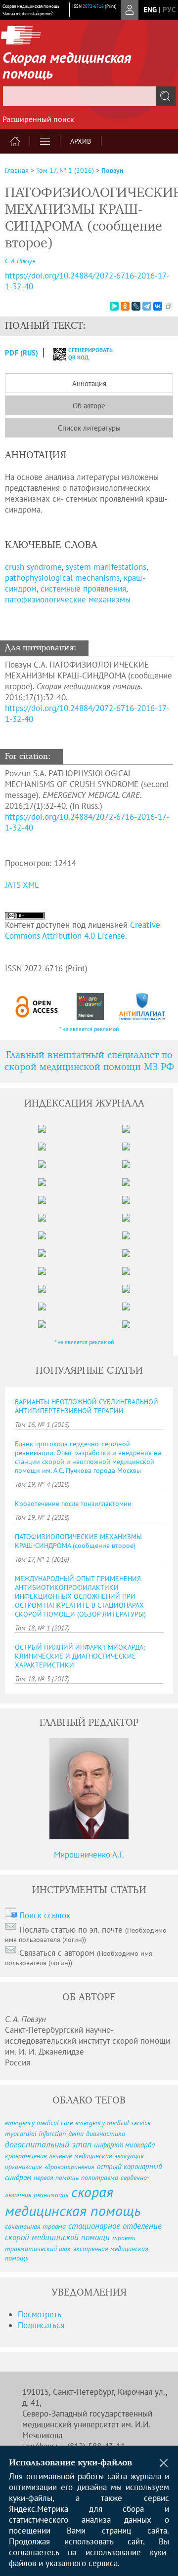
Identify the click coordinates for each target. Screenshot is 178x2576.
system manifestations (106, 567)
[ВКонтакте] (158, 306)
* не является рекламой (89, 1029)
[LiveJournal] (136, 306)
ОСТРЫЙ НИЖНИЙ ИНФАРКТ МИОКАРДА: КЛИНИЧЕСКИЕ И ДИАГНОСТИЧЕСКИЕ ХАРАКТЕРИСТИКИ (80, 1656)
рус (169, 10)
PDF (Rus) (22, 353)
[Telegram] (147, 306)
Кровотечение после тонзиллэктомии (73, 1504)
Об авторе (89, 406)
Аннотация (89, 383)
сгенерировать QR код (84, 354)
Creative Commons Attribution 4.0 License (83, 930)
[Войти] (130, 10)
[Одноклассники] (125, 306)
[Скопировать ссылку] (169, 306)
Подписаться (41, 2325)
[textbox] (89, 96)
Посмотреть (40, 2314)
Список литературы (89, 428)
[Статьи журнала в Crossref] (90, 1007)
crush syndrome (33, 567)
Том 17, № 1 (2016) (65, 170)
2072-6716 (93, 6)
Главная (17, 170)
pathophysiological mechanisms (62, 578)
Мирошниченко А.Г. (89, 1855)
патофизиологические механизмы (68, 599)
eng (150, 10)
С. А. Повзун (20, 261)
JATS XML (22, 885)
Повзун (112, 170)
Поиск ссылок (45, 1915)
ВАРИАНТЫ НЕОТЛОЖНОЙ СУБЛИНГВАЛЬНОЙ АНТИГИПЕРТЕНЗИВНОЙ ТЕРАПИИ (87, 1406)
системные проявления (83, 589)
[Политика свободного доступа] (37, 1007)
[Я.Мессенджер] (114, 306)
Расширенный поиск (38, 119)
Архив (81, 141)
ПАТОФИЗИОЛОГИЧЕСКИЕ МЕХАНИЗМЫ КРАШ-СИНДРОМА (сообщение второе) (78, 1541)
